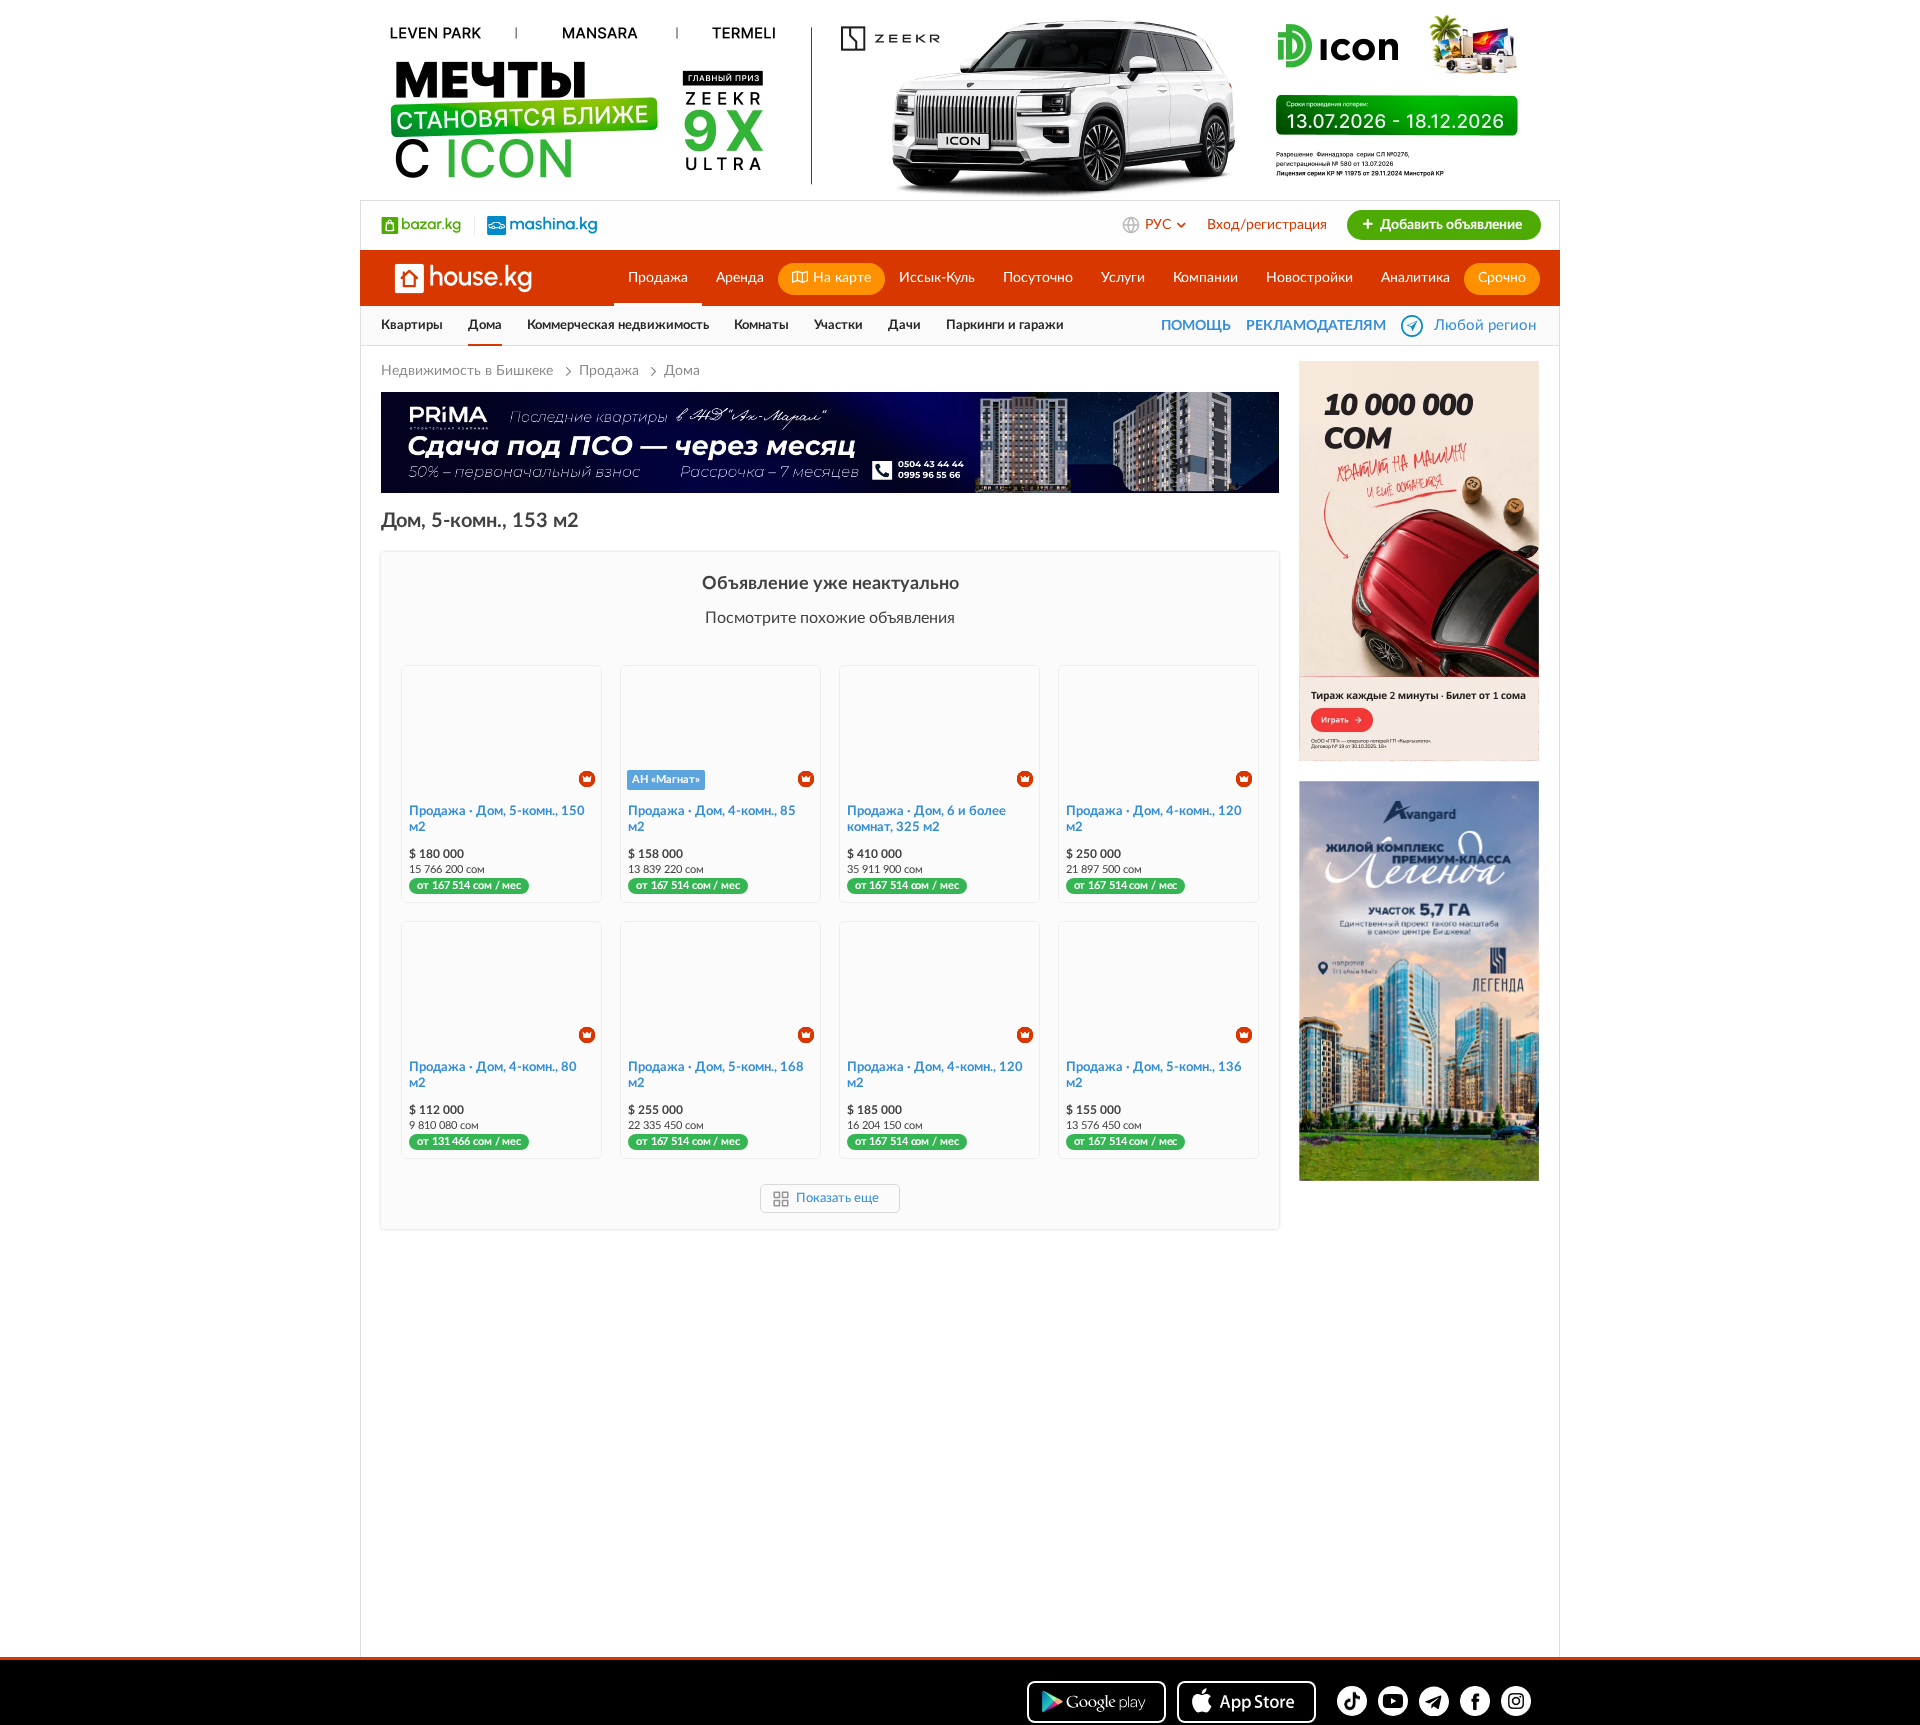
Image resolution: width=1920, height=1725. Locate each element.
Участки (838, 325)
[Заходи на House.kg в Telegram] (1434, 1701)
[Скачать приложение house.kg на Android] (1096, 1702)
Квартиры (412, 325)
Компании (1205, 278)
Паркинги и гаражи (1005, 325)
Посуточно (1038, 278)
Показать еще (837, 1198)
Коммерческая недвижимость (618, 325)
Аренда (740, 278)
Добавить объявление (1449, 225)
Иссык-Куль (937, 278)
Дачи (904, 325)
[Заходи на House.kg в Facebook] (1475, 1701)
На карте (840, 278)
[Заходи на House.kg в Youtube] (1393, 1701)
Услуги (1123, 278)
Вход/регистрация (1267, 225)
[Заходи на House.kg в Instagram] (1516, 1701)
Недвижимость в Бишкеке (469, 371)
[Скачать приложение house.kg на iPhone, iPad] (1246, 1702)
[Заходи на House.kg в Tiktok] (1352, 1701)
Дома (485, 325)
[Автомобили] (542, 225)
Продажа (658, 278)
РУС (1160, 225)
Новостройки (1309, 278)
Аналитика (1415, 278)
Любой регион (1485, 325)
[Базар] (421, 225)
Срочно (1502, 278)
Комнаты (761, 325)
